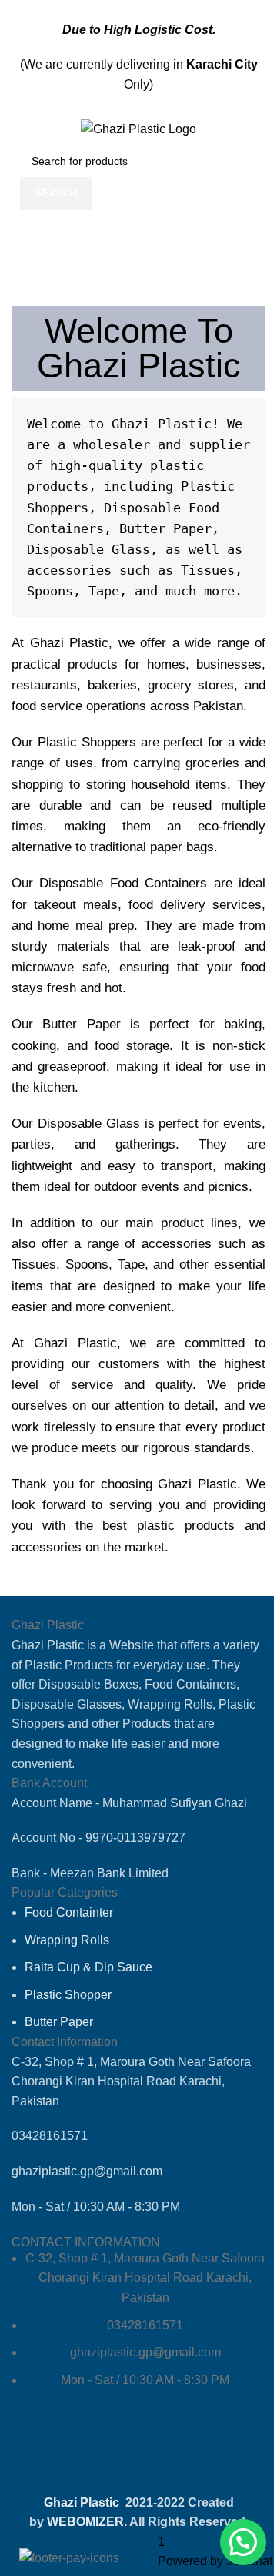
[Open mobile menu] (18, 129)
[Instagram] (80, 2452)
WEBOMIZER (85, 2522)
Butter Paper (81, 1024)
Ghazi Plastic (70, 643)
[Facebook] (38, 2452)
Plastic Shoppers (87, 742)
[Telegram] (122, 2452)
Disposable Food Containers (123, 883)
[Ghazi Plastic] (138, 128)
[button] (243, 2542)
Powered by (215, 2561)
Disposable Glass (89, 1124)
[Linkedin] (163, 2452)
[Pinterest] (205, 2452)
